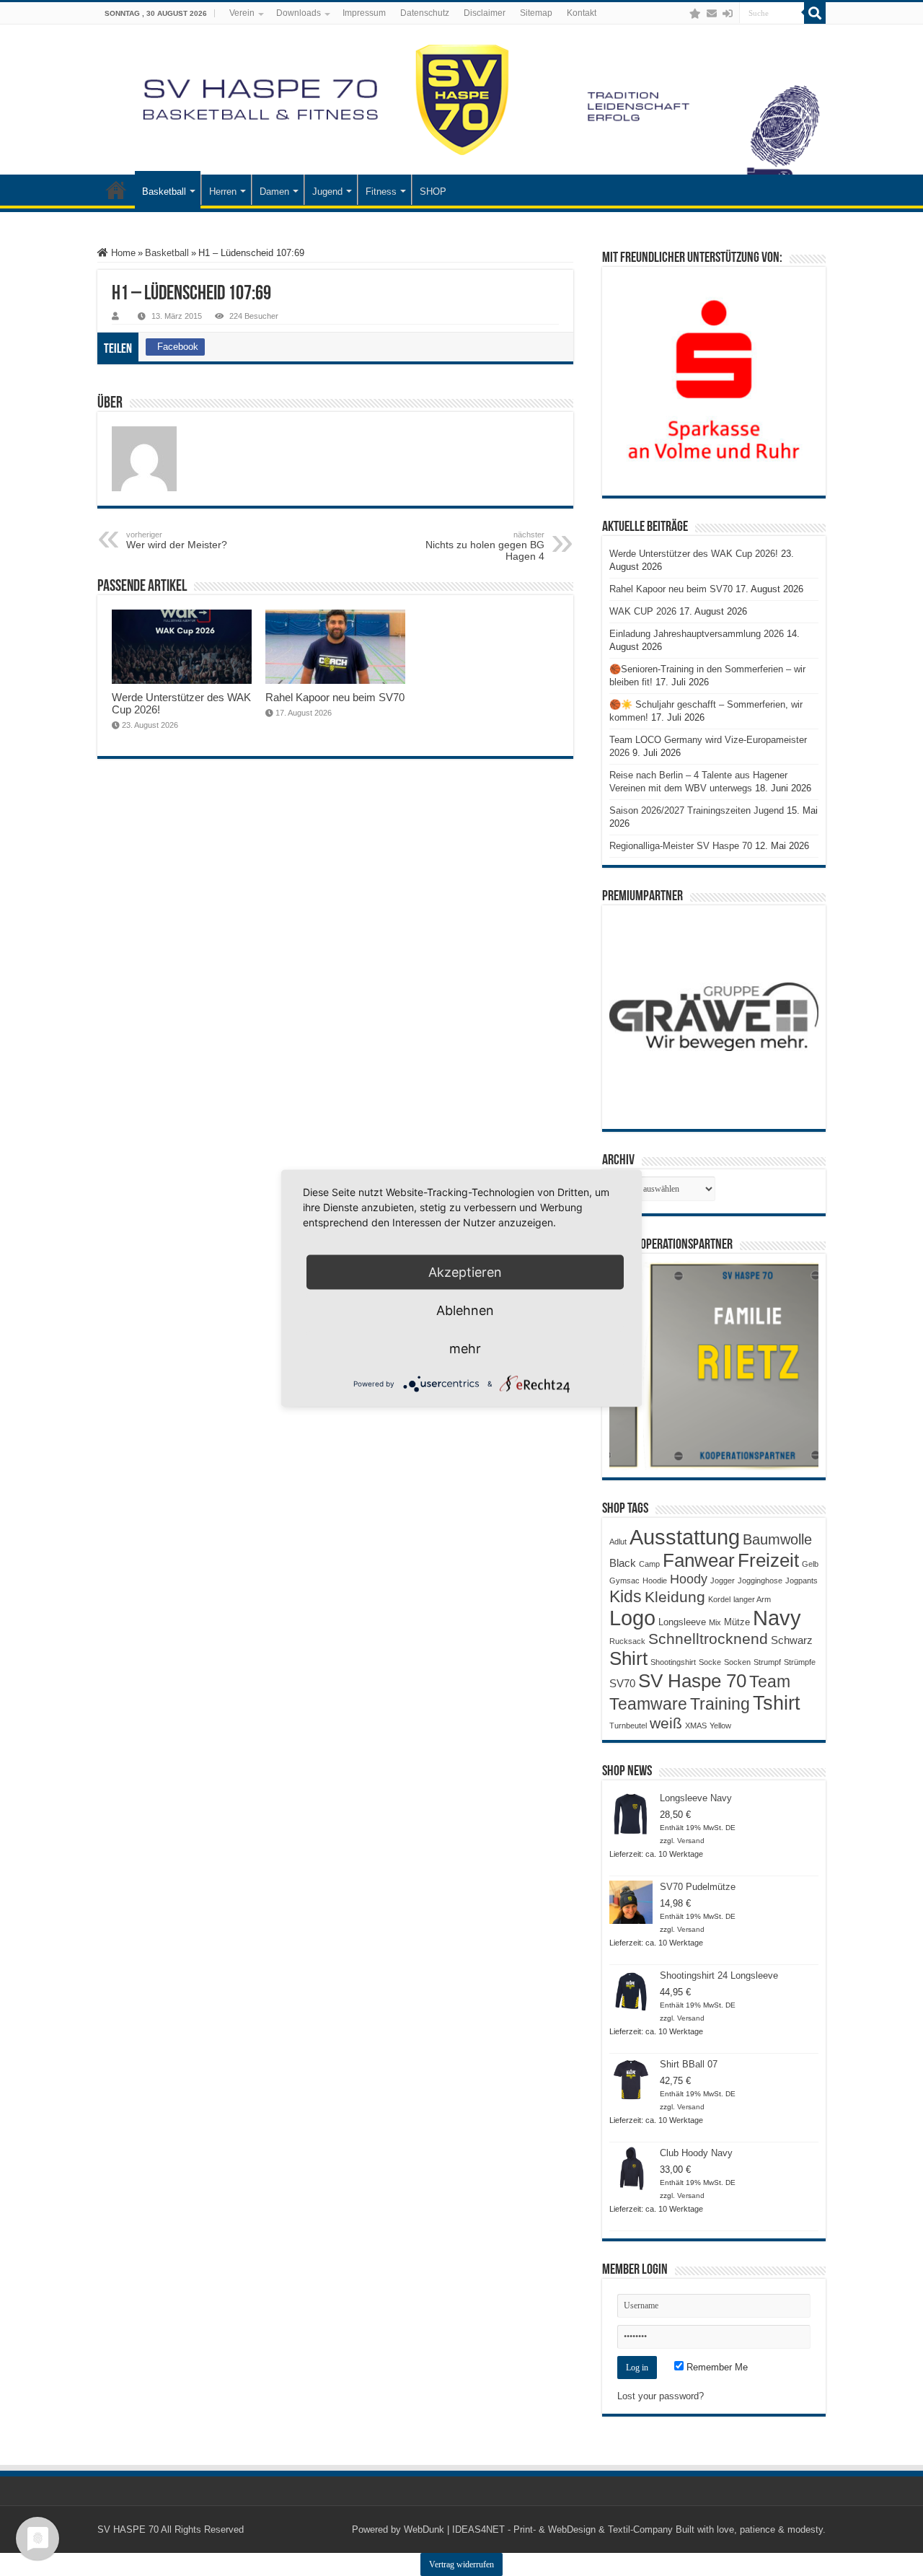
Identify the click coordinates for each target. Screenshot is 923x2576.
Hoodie (655, 1581)
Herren (223, 192)
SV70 (622, 1683)
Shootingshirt (673, 1662)
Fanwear (699, 1560)
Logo (632, 1618)
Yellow (720, 1726)
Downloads (299, 13)
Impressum (364, 13)
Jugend (327, 192)
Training (720, 1704)
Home (122, 253)
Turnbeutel (628, 1726)
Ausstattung (685, 1537)
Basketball (164, 192)
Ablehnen (465, 1310)
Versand (691, 1841)
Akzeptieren (465, 1271)
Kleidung (675, 1597)
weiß (666, 1723)
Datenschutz (425, 13)
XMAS (696, 1726)
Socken (737, 1662)
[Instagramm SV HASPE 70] (695, 14)
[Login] (728, 14)
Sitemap (536, 13)
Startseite (116, 190)
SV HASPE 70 (128, 2529)
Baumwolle (777, 1539)
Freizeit (768, 1560)
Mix (715, 1622)
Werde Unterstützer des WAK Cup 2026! (694, 554)
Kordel (719, 1599)
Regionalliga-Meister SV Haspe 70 (681, 846)
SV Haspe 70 (692, 1681)
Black (623, 1563)
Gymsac (624, 1581)
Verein (242, 13)
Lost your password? (661, 2396)
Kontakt (582, 13)
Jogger (723, 1581)
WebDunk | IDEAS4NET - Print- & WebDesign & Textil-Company (538, 2529)
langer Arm (752, 1599)
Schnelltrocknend (708, 1639)
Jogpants (801, 1581)
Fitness (381, 192)
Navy (777, 1618)
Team (770, 1682)
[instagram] (681, 14)
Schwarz (792, 1640)
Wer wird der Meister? (177, 540)
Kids (626, 1596)
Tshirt (777, 1703)
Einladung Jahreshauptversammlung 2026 (697, 634)
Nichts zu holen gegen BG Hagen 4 (485, 546)
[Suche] (815, 13)
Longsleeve (682, 1622)
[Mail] (712, 14)
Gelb (810, 1564)
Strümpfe (800, 1662)
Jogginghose (760, 1581)
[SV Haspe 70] (461, 100)
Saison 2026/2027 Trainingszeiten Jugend (697, 810)
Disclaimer (485, 13)
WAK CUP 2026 (643, 611)
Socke (710, 1662)
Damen (274, 192)
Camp (649, 1564)
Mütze (737, 1622)
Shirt (628, 1658)
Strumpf (767, 1662)
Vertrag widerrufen (461, 2564)
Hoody (689, 1579)
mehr (465, 1348)
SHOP (433, 192)
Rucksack (627, 1641)
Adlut (618, 1542)
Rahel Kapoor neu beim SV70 (335, 697)
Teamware (648, 1704)
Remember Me (716, 2367)
